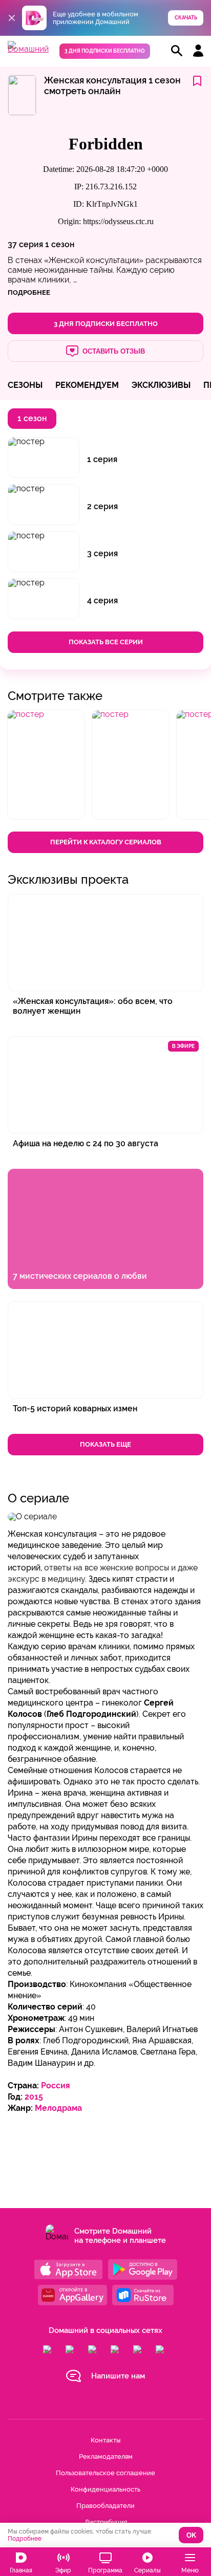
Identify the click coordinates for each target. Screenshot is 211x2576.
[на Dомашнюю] (28, 49)
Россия (56, 2086)
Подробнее (25, 2539)
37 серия (25, 244)
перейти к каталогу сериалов (106, 842)
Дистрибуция (106, 2522)
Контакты (105, 2440)
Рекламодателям (106, 2457)
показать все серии (106, 642)
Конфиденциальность (105, 2489)
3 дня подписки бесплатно (105, 51)
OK (191, 2535)
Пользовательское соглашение (105, 2473)
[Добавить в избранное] (197, 82)
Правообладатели (105, 2506)
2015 (34, 2097)
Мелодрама (58, 2108)
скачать (186, 18)
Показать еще (105, 1444)
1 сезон (60, 244)
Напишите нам (118, 2376)
